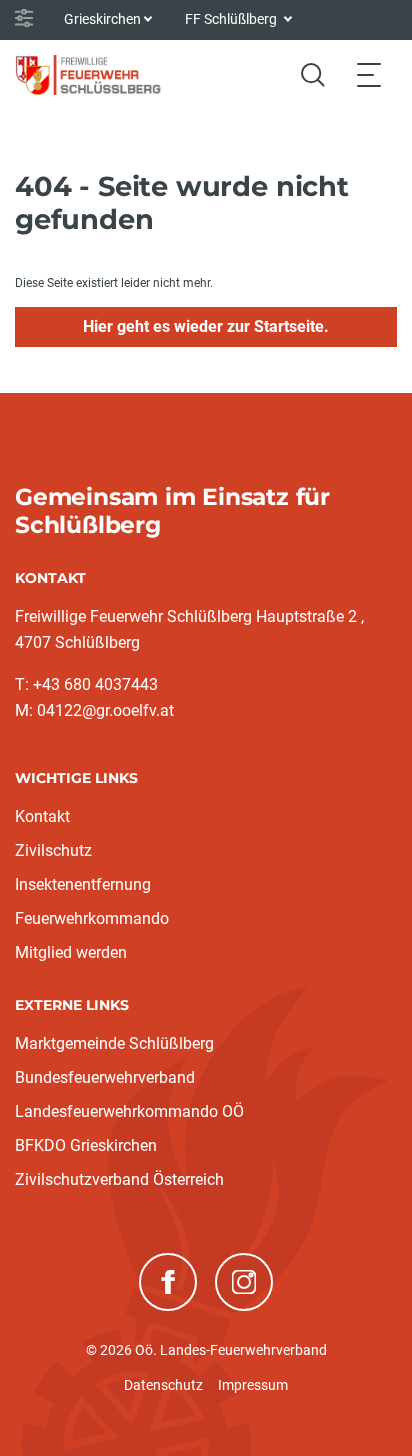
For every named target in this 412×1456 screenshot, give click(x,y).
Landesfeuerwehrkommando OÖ (129, 1111)
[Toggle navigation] (369, 74)
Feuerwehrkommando (92, 918)
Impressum (253, 1385)
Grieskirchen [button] (102, 19)
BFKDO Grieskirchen (86, 1145)
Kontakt (42, 816)
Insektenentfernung (83, 884)
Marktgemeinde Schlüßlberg (114, 1043)
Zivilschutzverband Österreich (119, 1179)
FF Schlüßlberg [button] (232, 19)
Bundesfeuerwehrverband (105, 1077)
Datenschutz (163, 1385)
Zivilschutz (53, 850)
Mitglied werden (71, 952)
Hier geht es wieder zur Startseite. (206, 326)
